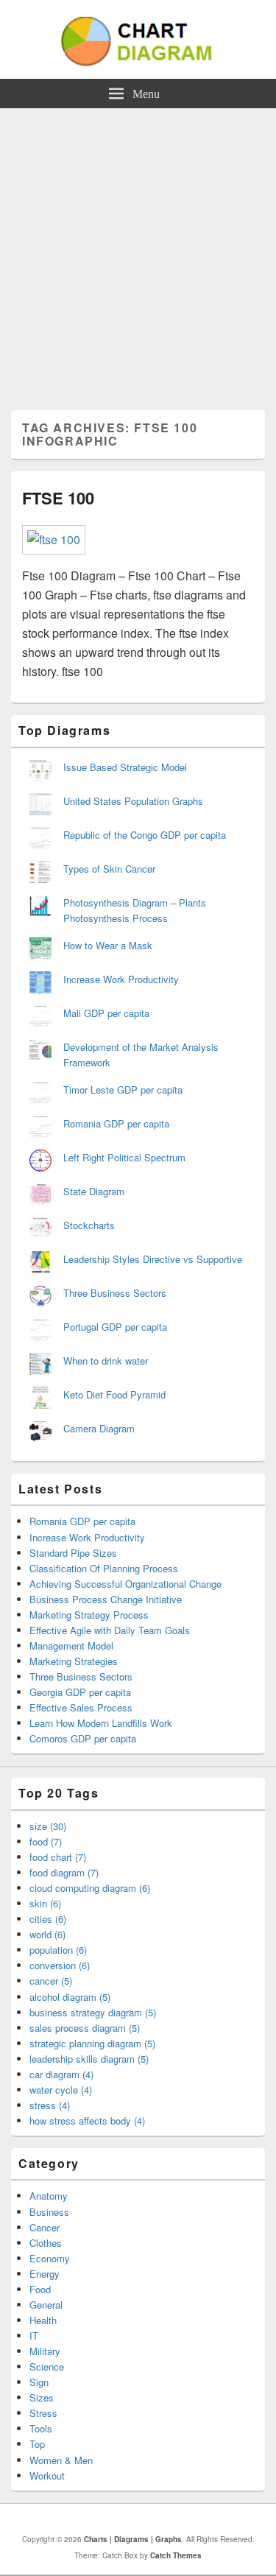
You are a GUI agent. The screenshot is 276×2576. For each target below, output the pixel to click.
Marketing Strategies (74, 1661)
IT (34, 2336)
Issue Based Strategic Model (125, 767)
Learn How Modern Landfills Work (101, 1723)
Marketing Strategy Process (89, 1615)
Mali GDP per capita (106, 1013)
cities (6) (48, 1919)
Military (45, 2351)
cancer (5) (51, 1981)
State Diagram (94, 1191)
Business (49, 2212)
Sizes (42, 2397)
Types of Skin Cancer (109, 869)
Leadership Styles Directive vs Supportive (153, 1259)
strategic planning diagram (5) (92, 2043)
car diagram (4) (61, 2074)
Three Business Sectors (115, 1293)
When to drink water (106, 1361)
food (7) (46, 1841)
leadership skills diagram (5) (89, 2059)
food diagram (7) (64, 1872)
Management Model (71, 1646)
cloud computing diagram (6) (90, 1888)
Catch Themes (176, 2555)
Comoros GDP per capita (83, 1738)
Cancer (45, 2227)
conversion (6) (60, 1965)
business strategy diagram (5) (93, 2012)
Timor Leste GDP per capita (123, 1090)
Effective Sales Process (81, 1707)
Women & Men (61, 2460)
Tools (41, 2428)
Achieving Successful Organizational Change (125, 1584)
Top (37, 2444)
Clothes (46, 2243)
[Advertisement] (138, 254)
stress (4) (50, 2105)
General (46, 2305)
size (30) (48, 1826)
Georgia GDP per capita (80, 1692)
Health (43, 2320)
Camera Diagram (99, 1428)
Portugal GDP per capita (115, 1327)
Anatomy (49, 2196)
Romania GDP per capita (116, 1123)
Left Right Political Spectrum (124, 1157)
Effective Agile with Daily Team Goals (110, 1630)
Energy (45, 2274)
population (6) (58, 1950)
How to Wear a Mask (108, 945)
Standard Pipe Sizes (73, 1553)
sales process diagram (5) (85, 2028)
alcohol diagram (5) (70, 1997)
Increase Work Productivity (121, 979)
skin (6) (45, 1903)
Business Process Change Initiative (106, 1599)
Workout (47, 2475)
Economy (50, 2258)
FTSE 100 (58, 498)
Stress (43, 2413)
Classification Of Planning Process (104, 1568)
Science (47, 2366)
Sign (39, 2382)
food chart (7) (58, 1857)
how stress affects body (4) (87, 2121)
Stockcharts (89, 1225)
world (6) (47, 1934)
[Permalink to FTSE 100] (54, 539)
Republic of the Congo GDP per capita (145, 835)
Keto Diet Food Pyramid (114, 1394)
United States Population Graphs (133, 801)
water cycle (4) (61, 2090)
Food (40, 2289)
